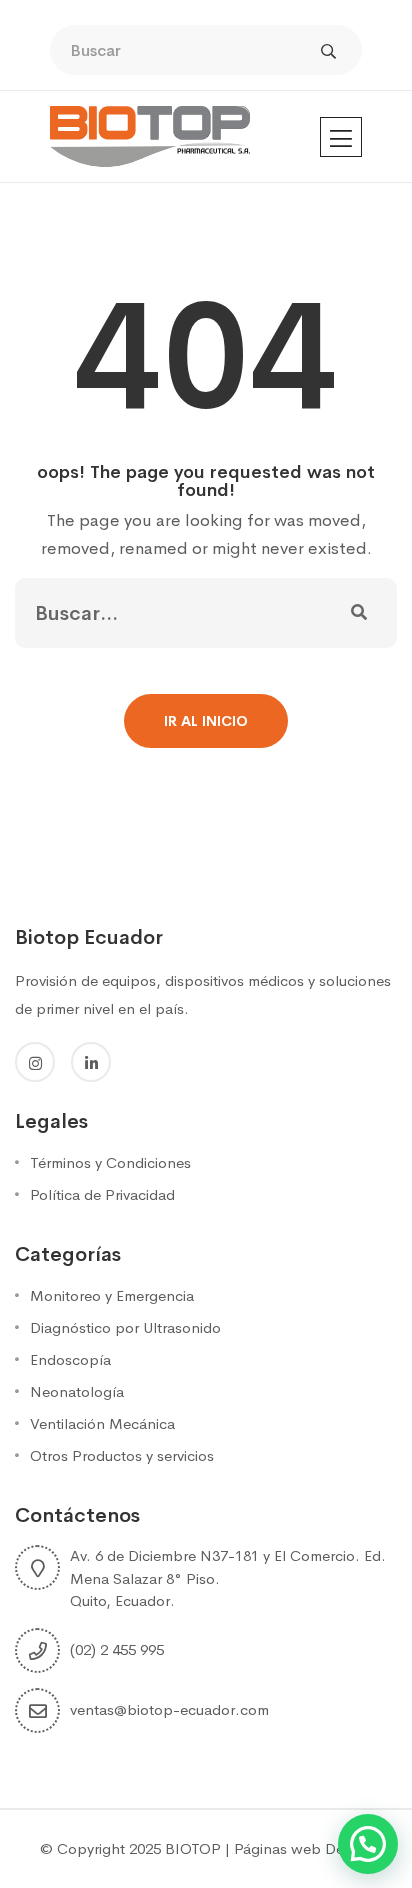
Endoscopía (70, 1359)
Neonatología (77, 1391)
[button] (368, 1844)
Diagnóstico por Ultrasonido (125, 1327)
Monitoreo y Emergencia (112, 1295)
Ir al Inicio (206, 721)
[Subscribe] (359, 613)
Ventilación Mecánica (102, 1423)
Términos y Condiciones (110, 1162)
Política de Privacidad (102, 1194)
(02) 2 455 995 (117, 1649)
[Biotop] (150, 135)
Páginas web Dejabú (303, 1848)
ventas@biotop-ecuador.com (169, 1709)
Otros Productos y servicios (122, 1455)
